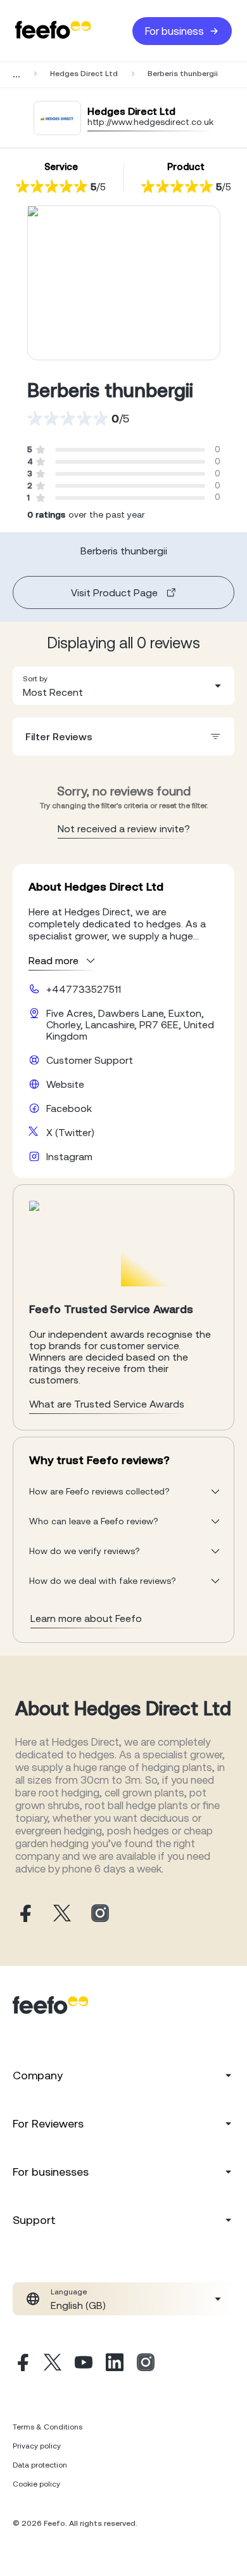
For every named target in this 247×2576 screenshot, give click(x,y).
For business (174, 31)
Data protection (40, 2465)
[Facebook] (22, 2364)
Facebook (69, 1108)
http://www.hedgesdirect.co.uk (150, 122)
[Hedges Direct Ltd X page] (62, 1914)
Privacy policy (37, 2446)
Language (69, 2292)
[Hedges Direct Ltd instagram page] (100, 1914)
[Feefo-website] (53, 31)
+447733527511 (84, 989)
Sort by (35, 679)
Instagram (69, 1156)
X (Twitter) (70, 1132)
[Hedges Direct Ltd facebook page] (24, 1914)
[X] (53, 2364)
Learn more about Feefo (86, 1618)
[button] (123, 686)
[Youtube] (84, 2364)
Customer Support (90, 1060)
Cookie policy (36, 2484)
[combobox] (123, 686)
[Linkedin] (115, 2364)
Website (65, 1084)
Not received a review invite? (124, 828)
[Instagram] (146, 2364)
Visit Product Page (114, 592)
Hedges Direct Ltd (84, 74)
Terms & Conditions (47, 2427)
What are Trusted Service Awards (107, 1404)
